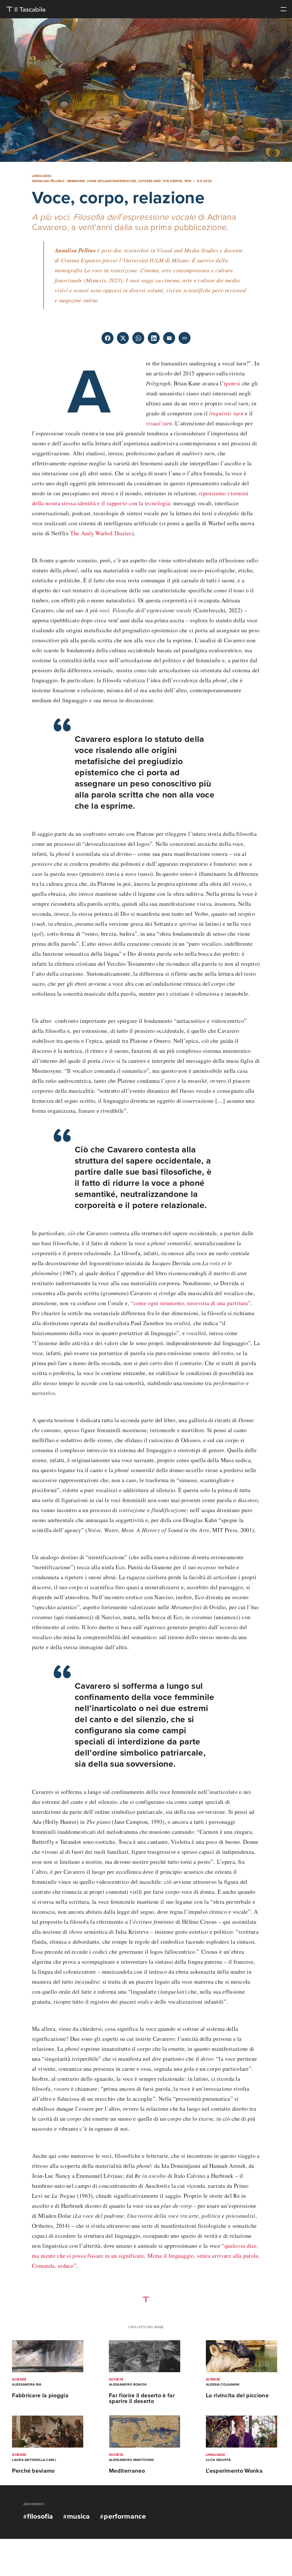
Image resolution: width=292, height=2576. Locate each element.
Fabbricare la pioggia (40, 2396)
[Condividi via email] (169, 338)
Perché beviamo (33, 2471)
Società (116, 2379)
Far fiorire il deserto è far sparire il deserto (142, 2398)
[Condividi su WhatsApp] (138, 338)
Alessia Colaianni (223, 2384)
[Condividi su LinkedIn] (154, 338)
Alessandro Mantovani (131, 2460)
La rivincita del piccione (237, 2396)
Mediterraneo (127, 2471)
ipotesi (232, 383)
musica (79, 2516)
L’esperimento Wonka (234, 2471)
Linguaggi (42, 176)
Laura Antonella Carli (34, 2460)
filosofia (40, 2516)
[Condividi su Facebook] (108, 338)
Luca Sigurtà (218, 2460)
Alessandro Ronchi (128, 2384)
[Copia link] (184, 338)
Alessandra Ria (27, 2384)
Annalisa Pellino (48, 181)
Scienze (19, 2379)
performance (125, 2516)
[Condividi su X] (123, 338)
